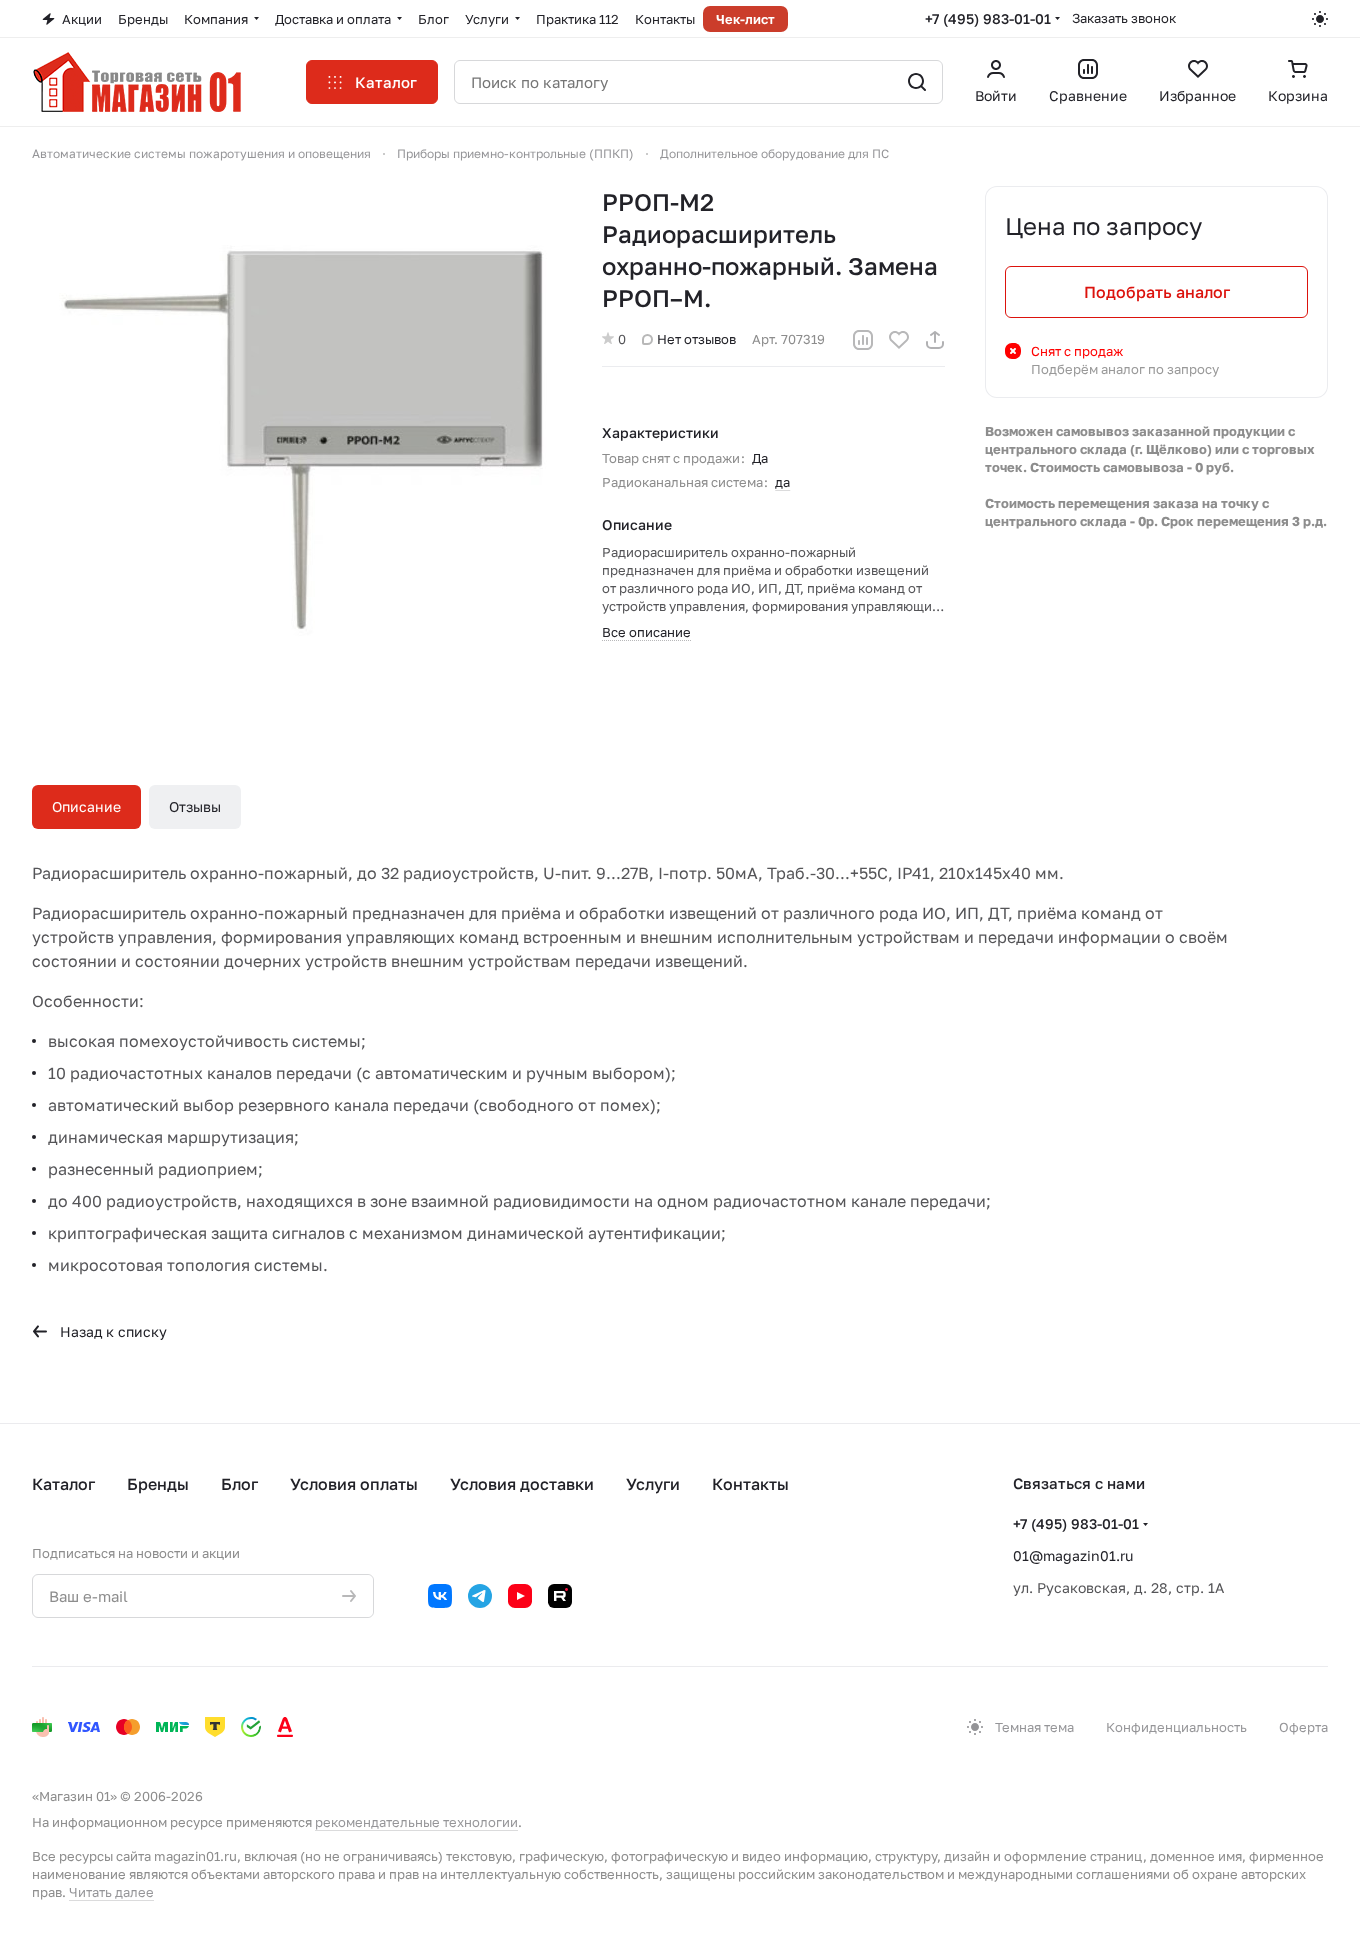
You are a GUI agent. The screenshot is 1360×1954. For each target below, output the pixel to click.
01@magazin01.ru (1073, 1555)
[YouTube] (520, 1596)
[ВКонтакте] (440, 1596)
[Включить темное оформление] (1320, 19)
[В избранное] (899, 340)
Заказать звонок (1124, 18)
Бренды (158, 1484)
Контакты (750, 1484)
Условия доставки (522, 1484)
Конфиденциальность (1176, 1727)
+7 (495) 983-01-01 (988, 18)
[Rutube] (560, 1596)
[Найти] (917, 82)
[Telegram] (480, 1596)
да (782, 482)
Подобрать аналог (1157, 292)
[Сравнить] (863, 340)
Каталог (63, 1484)
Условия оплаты (354, 1484)
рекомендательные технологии (416, 1822)
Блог (239, 1484)
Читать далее (111, 1892)
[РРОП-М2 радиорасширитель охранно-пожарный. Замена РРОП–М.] (297, 451)
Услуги (653, 1484)
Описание (86, 806)
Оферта (1303, 1727)
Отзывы (195, 806)
